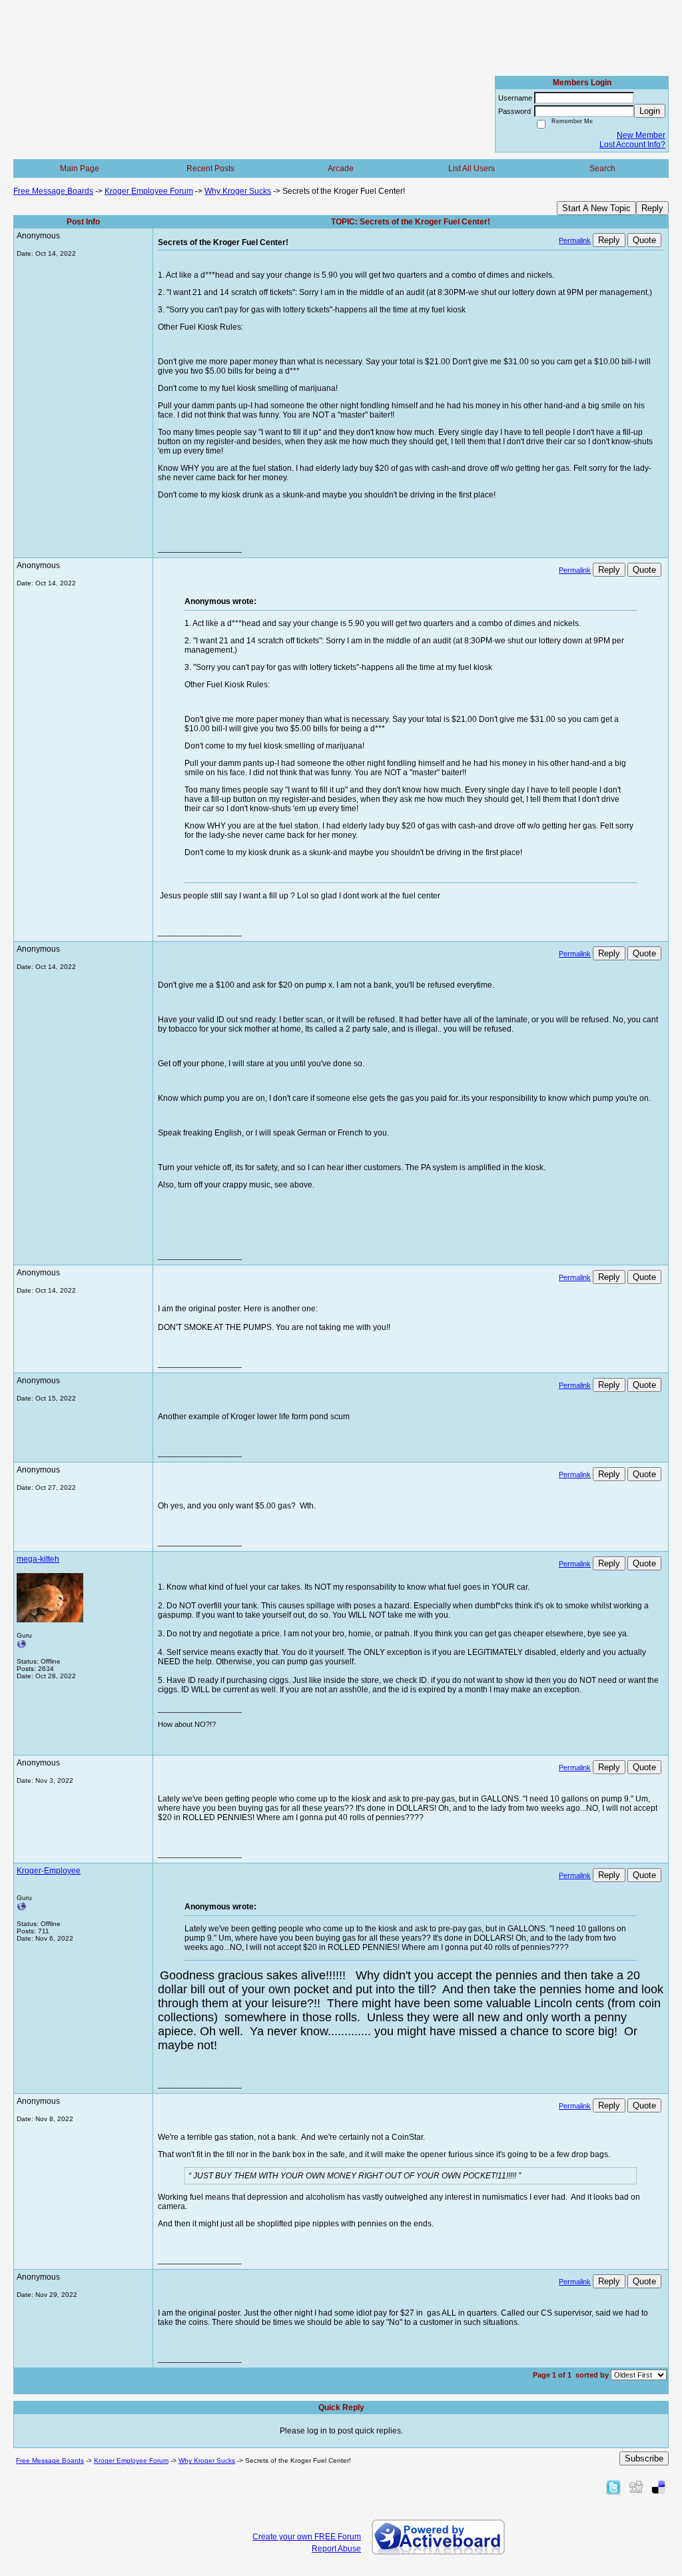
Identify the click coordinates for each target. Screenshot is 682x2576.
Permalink (575, 240)
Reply (652, 208)
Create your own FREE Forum (307, 2537)
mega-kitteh (38, 1559)
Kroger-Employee (49, 1871)
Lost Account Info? (632, 145)
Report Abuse (336, 2549)
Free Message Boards (53, 191)
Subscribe (644, 2458)
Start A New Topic (596, 208)
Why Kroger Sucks (238, 191)
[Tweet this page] (613, 2487)
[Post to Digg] (636, 2487)
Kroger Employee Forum (149, 191)
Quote (644, 240)
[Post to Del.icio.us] (658, 2487)
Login (650, 111)
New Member (641, 135)
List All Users (472, 168)
